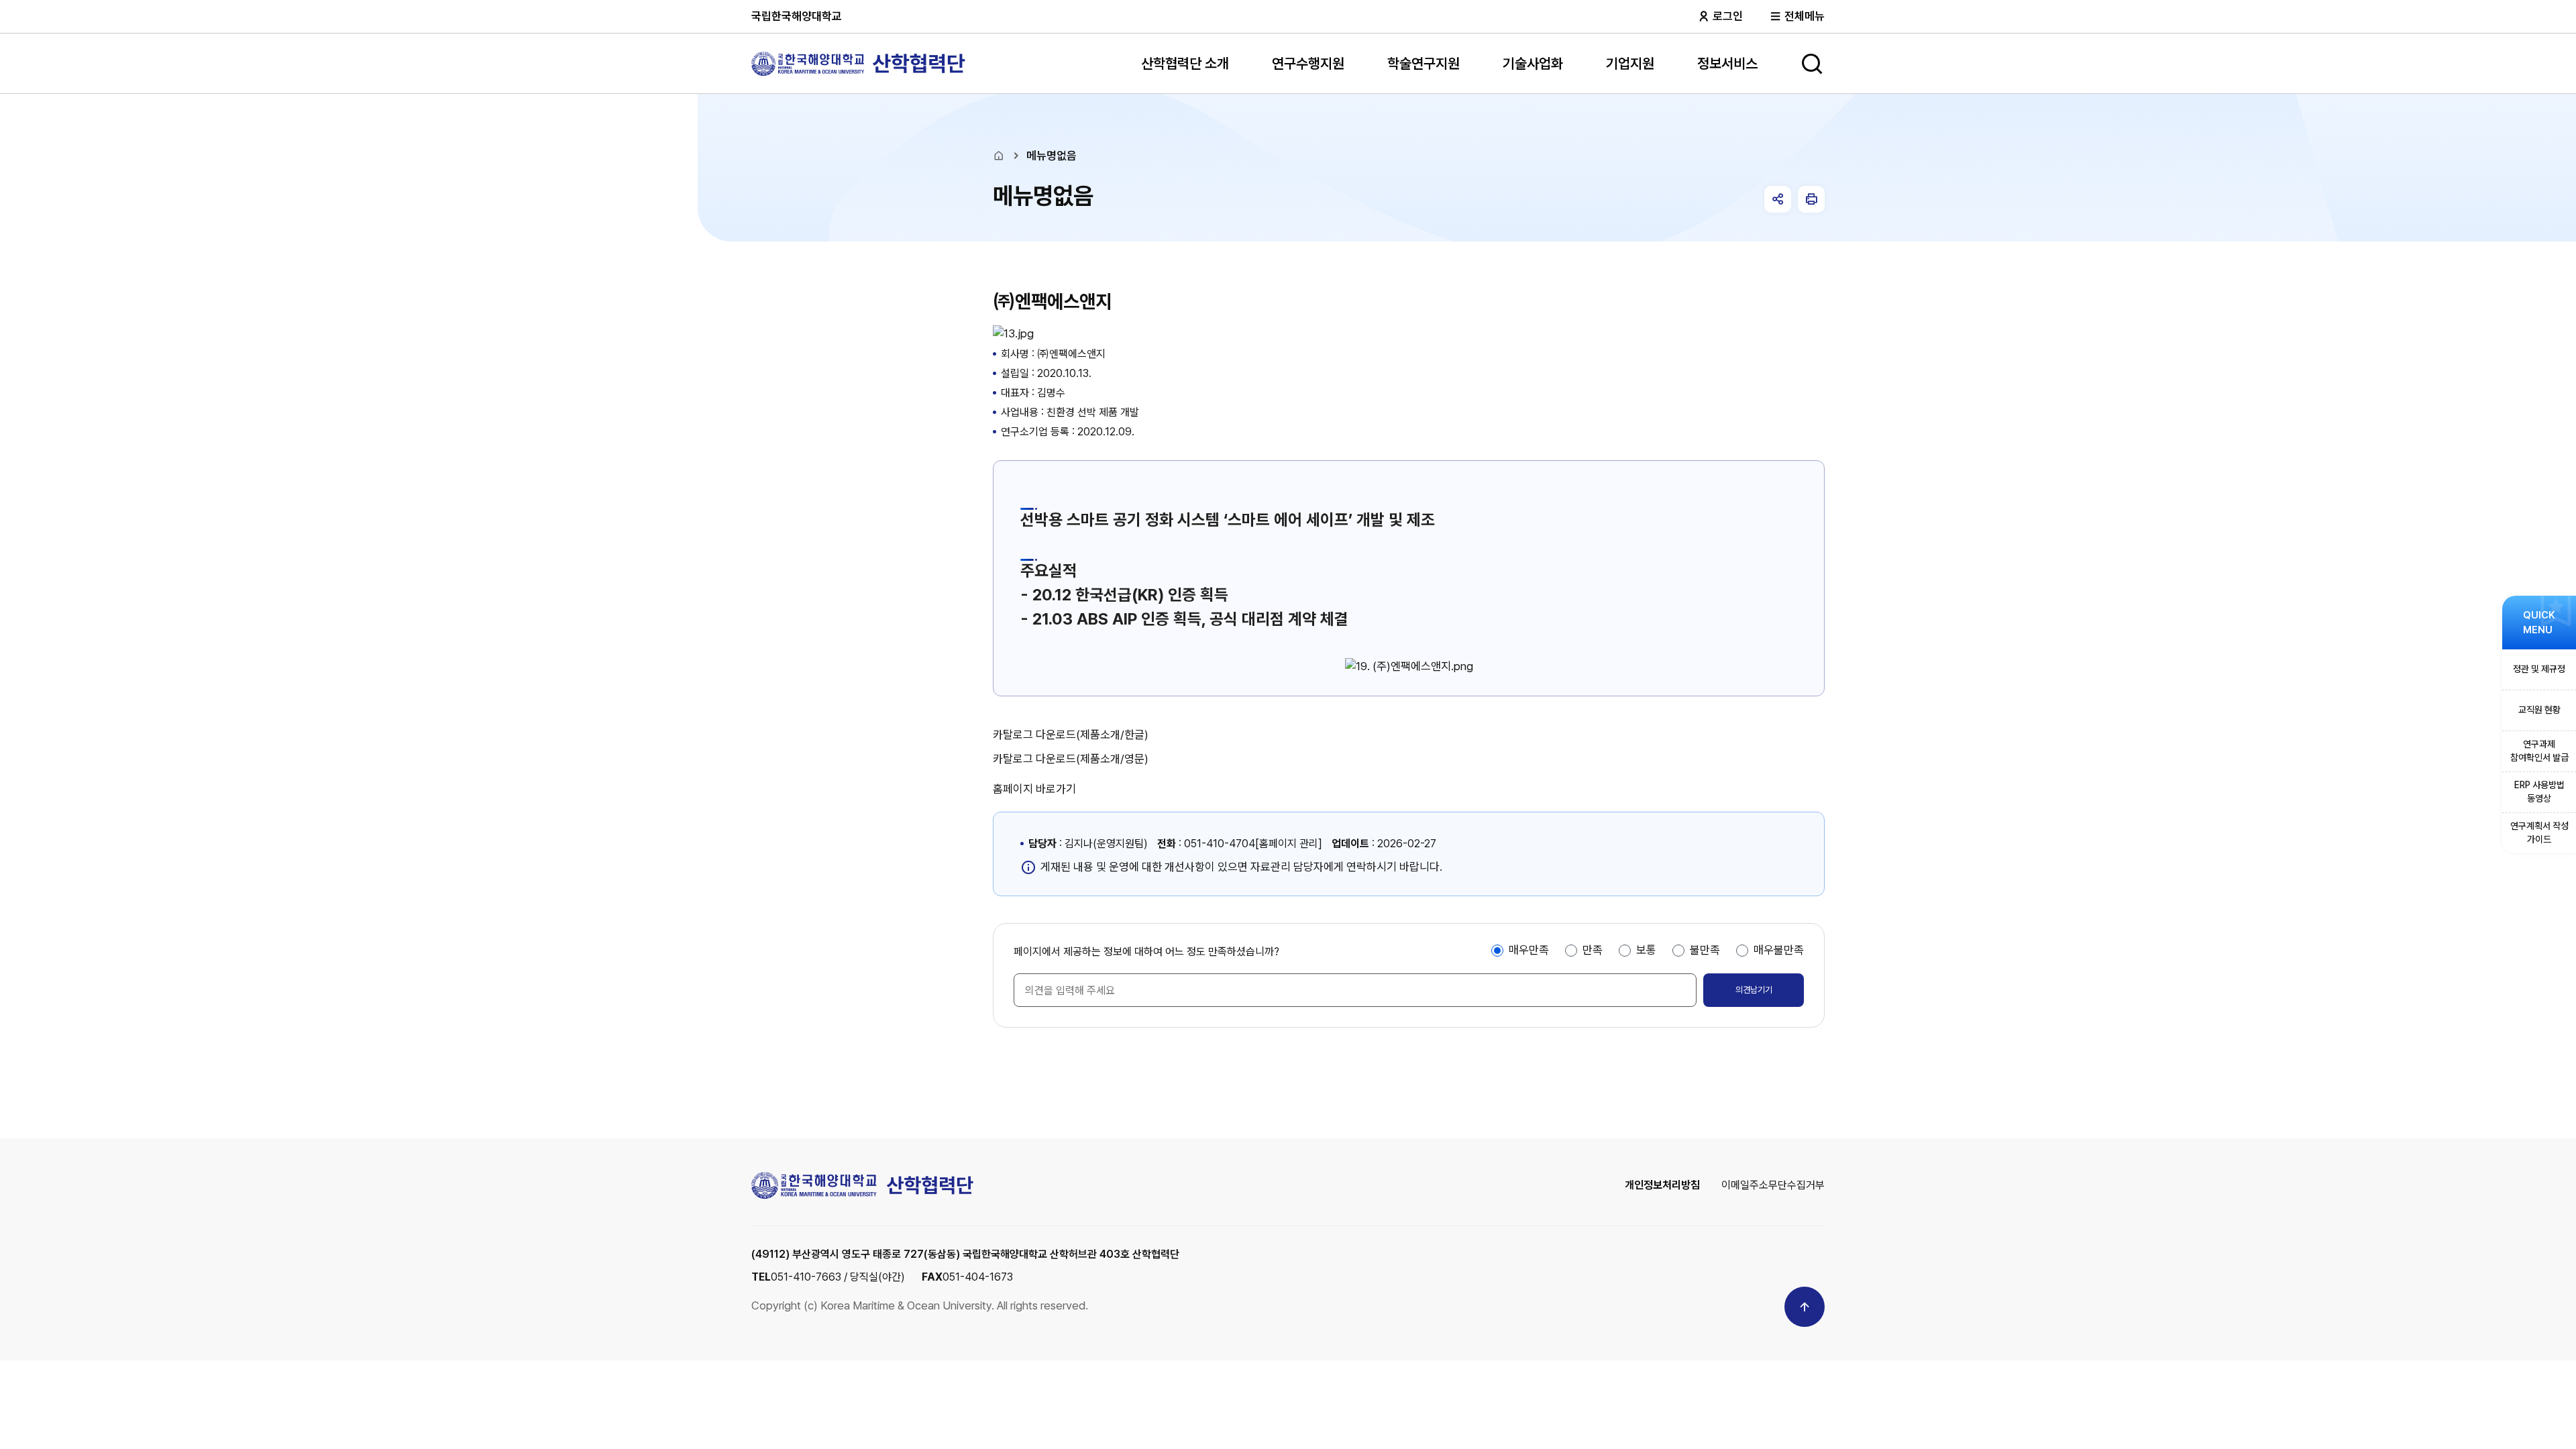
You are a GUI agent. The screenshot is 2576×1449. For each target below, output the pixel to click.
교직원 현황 (2539, 710)
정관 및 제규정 (2539, 669)
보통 (1646, 950)
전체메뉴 (1803, 16)
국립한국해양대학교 (797, 16)
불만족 (1705, 950)
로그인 (1726, 16)
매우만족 (1529, 950)
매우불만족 (1779, 950)
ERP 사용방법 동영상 (2539, 792)
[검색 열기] (1812, 64)
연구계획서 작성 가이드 (2539, 833)
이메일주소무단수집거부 (1773, 1185)
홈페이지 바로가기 (1034, 789)
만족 (1593, 950)
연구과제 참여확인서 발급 (2539, 751)
